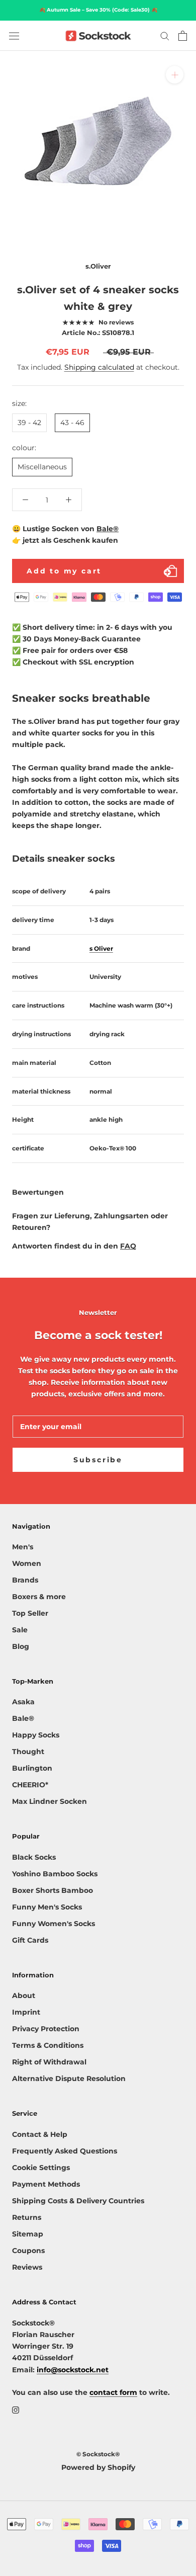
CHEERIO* (30, 1785)
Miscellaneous (42, 467)
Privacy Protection (46, 2029)
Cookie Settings (41, 2168)
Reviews (27, 2267)
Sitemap (28, 2234)
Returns (27, 2217)
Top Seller (30, 1613)
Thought (28, 1752)
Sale (20, 1630)
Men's (23, 1547)
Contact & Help (40, 2134)
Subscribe (98, 1460)
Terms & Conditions (48, 2045)
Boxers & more (39, 1597)
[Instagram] (16, 2410)
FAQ (128, 1246)
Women (27, 1563)
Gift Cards (30, 1940)
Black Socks (34, 1857)
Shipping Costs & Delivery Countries (78, 2201)
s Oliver (101, 948)
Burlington (32, 1768)
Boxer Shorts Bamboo (53, 1890)
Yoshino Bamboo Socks (55, 1874)
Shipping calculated (99, 367)
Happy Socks (36, 1735)
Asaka (23, 1702)
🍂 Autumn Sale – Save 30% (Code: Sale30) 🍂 (98, 10)
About (24, 1996)
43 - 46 (72, 423)
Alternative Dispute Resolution (69, 2079)
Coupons (28, 2251)
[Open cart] (183, 36)
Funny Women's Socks (54, 1924)
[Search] (165, 35)
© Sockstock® (98, 2454)
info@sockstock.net (73, 2370)
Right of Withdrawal (49, 2062)
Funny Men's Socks (47, 1907)
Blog (21, 1646)
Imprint (26, 2012)
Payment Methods (46, 2184)
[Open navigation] (14, 36)
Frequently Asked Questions (65, 2151)
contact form (113, 2392)
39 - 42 (29, 423)
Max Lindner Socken (50, 1801)
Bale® (108, 529)
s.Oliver (98, 266)
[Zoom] (175, 75)
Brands (25, 1580)
